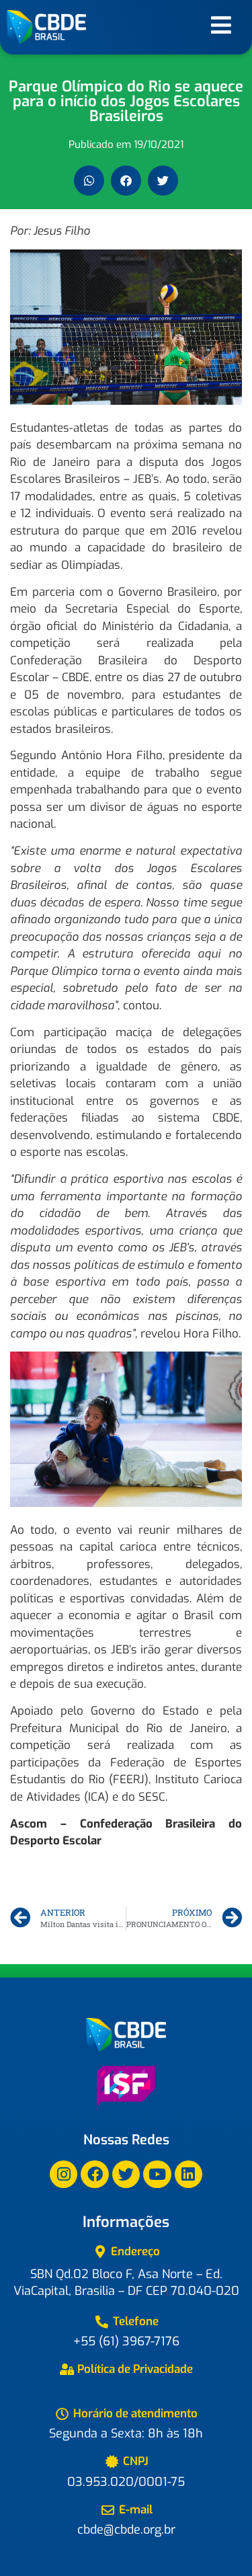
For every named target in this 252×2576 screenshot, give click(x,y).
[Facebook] (94, 2174)
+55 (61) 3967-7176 (126, 2341)
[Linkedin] (188, 2174)
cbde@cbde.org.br (126, 2530)
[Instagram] (64, 2174)
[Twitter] (126, 2174)
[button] (89, 181)
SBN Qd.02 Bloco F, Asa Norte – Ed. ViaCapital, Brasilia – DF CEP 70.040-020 (126, 2282)
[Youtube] (157, 2174)
